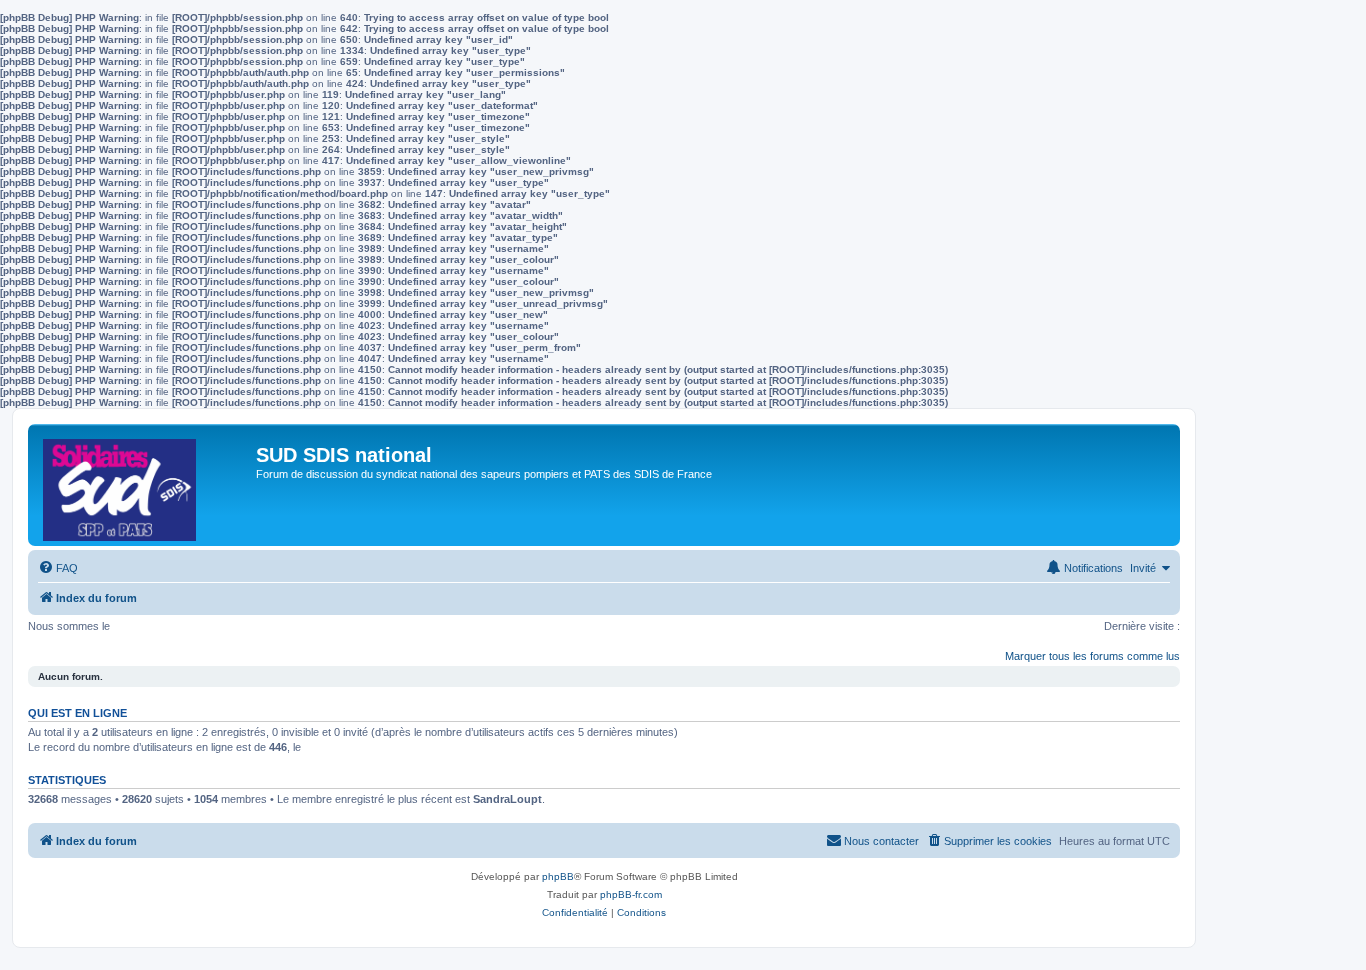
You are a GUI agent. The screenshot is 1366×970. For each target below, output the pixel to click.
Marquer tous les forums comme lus (1092, 656)
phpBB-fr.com (631, 894)
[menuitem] (58, 568)
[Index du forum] (144, 485)
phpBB (558, 876)
